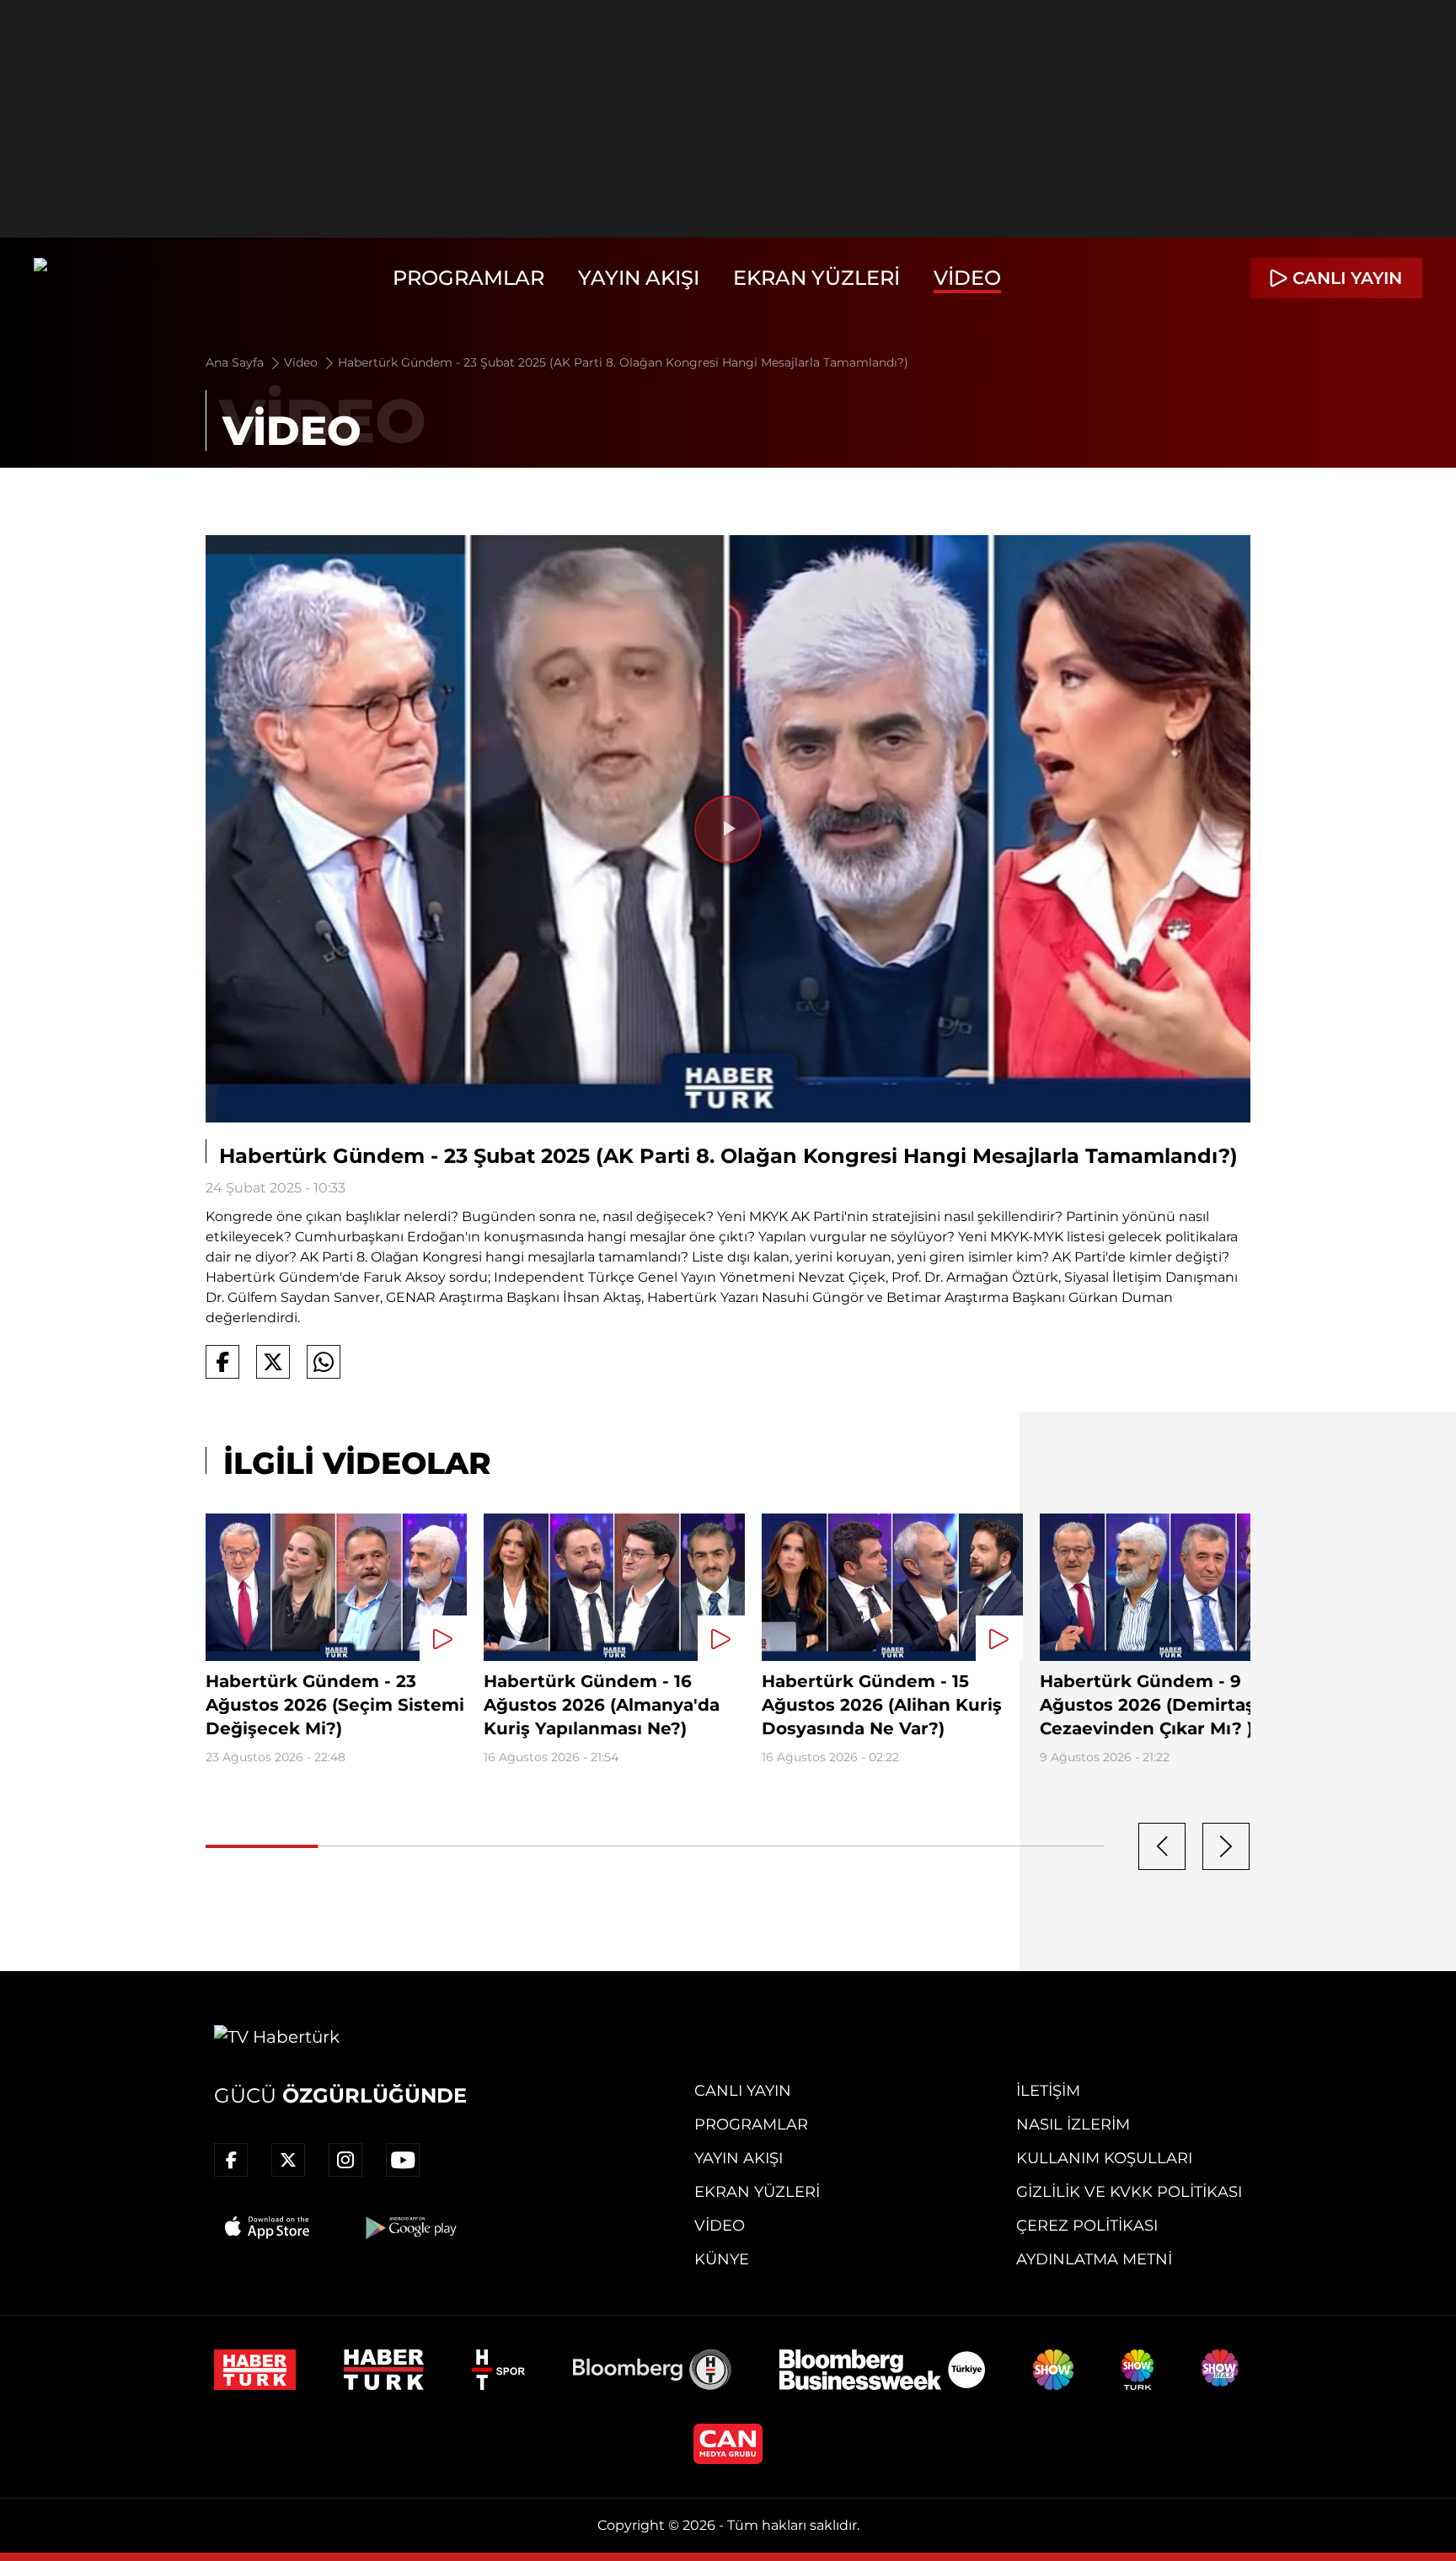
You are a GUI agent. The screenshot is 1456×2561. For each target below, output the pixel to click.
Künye (722, 2259)
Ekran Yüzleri (816, 278)
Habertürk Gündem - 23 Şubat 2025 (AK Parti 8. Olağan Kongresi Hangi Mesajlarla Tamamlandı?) (623, 362)
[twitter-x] (288, 2160)
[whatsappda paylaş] (324, 1362)
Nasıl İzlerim (1073, 2124)
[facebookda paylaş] (222, 1362)
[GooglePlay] (409, 2227)
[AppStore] (268, 2227)
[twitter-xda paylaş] (273, 1362)
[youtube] (403, 2160)
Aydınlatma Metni (1094, 2259)
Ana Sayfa (236, 362)
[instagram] (345, 2160)
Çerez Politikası (1087, 2226)
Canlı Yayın (743, 2091)
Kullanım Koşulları (1104, 2158)
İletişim (1048, 2091)
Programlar (468, 278)
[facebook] (231, 2160)
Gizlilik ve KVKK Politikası (1129, 2192)
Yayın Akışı (639, 278)
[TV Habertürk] (96, 278)
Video (967, 278)
